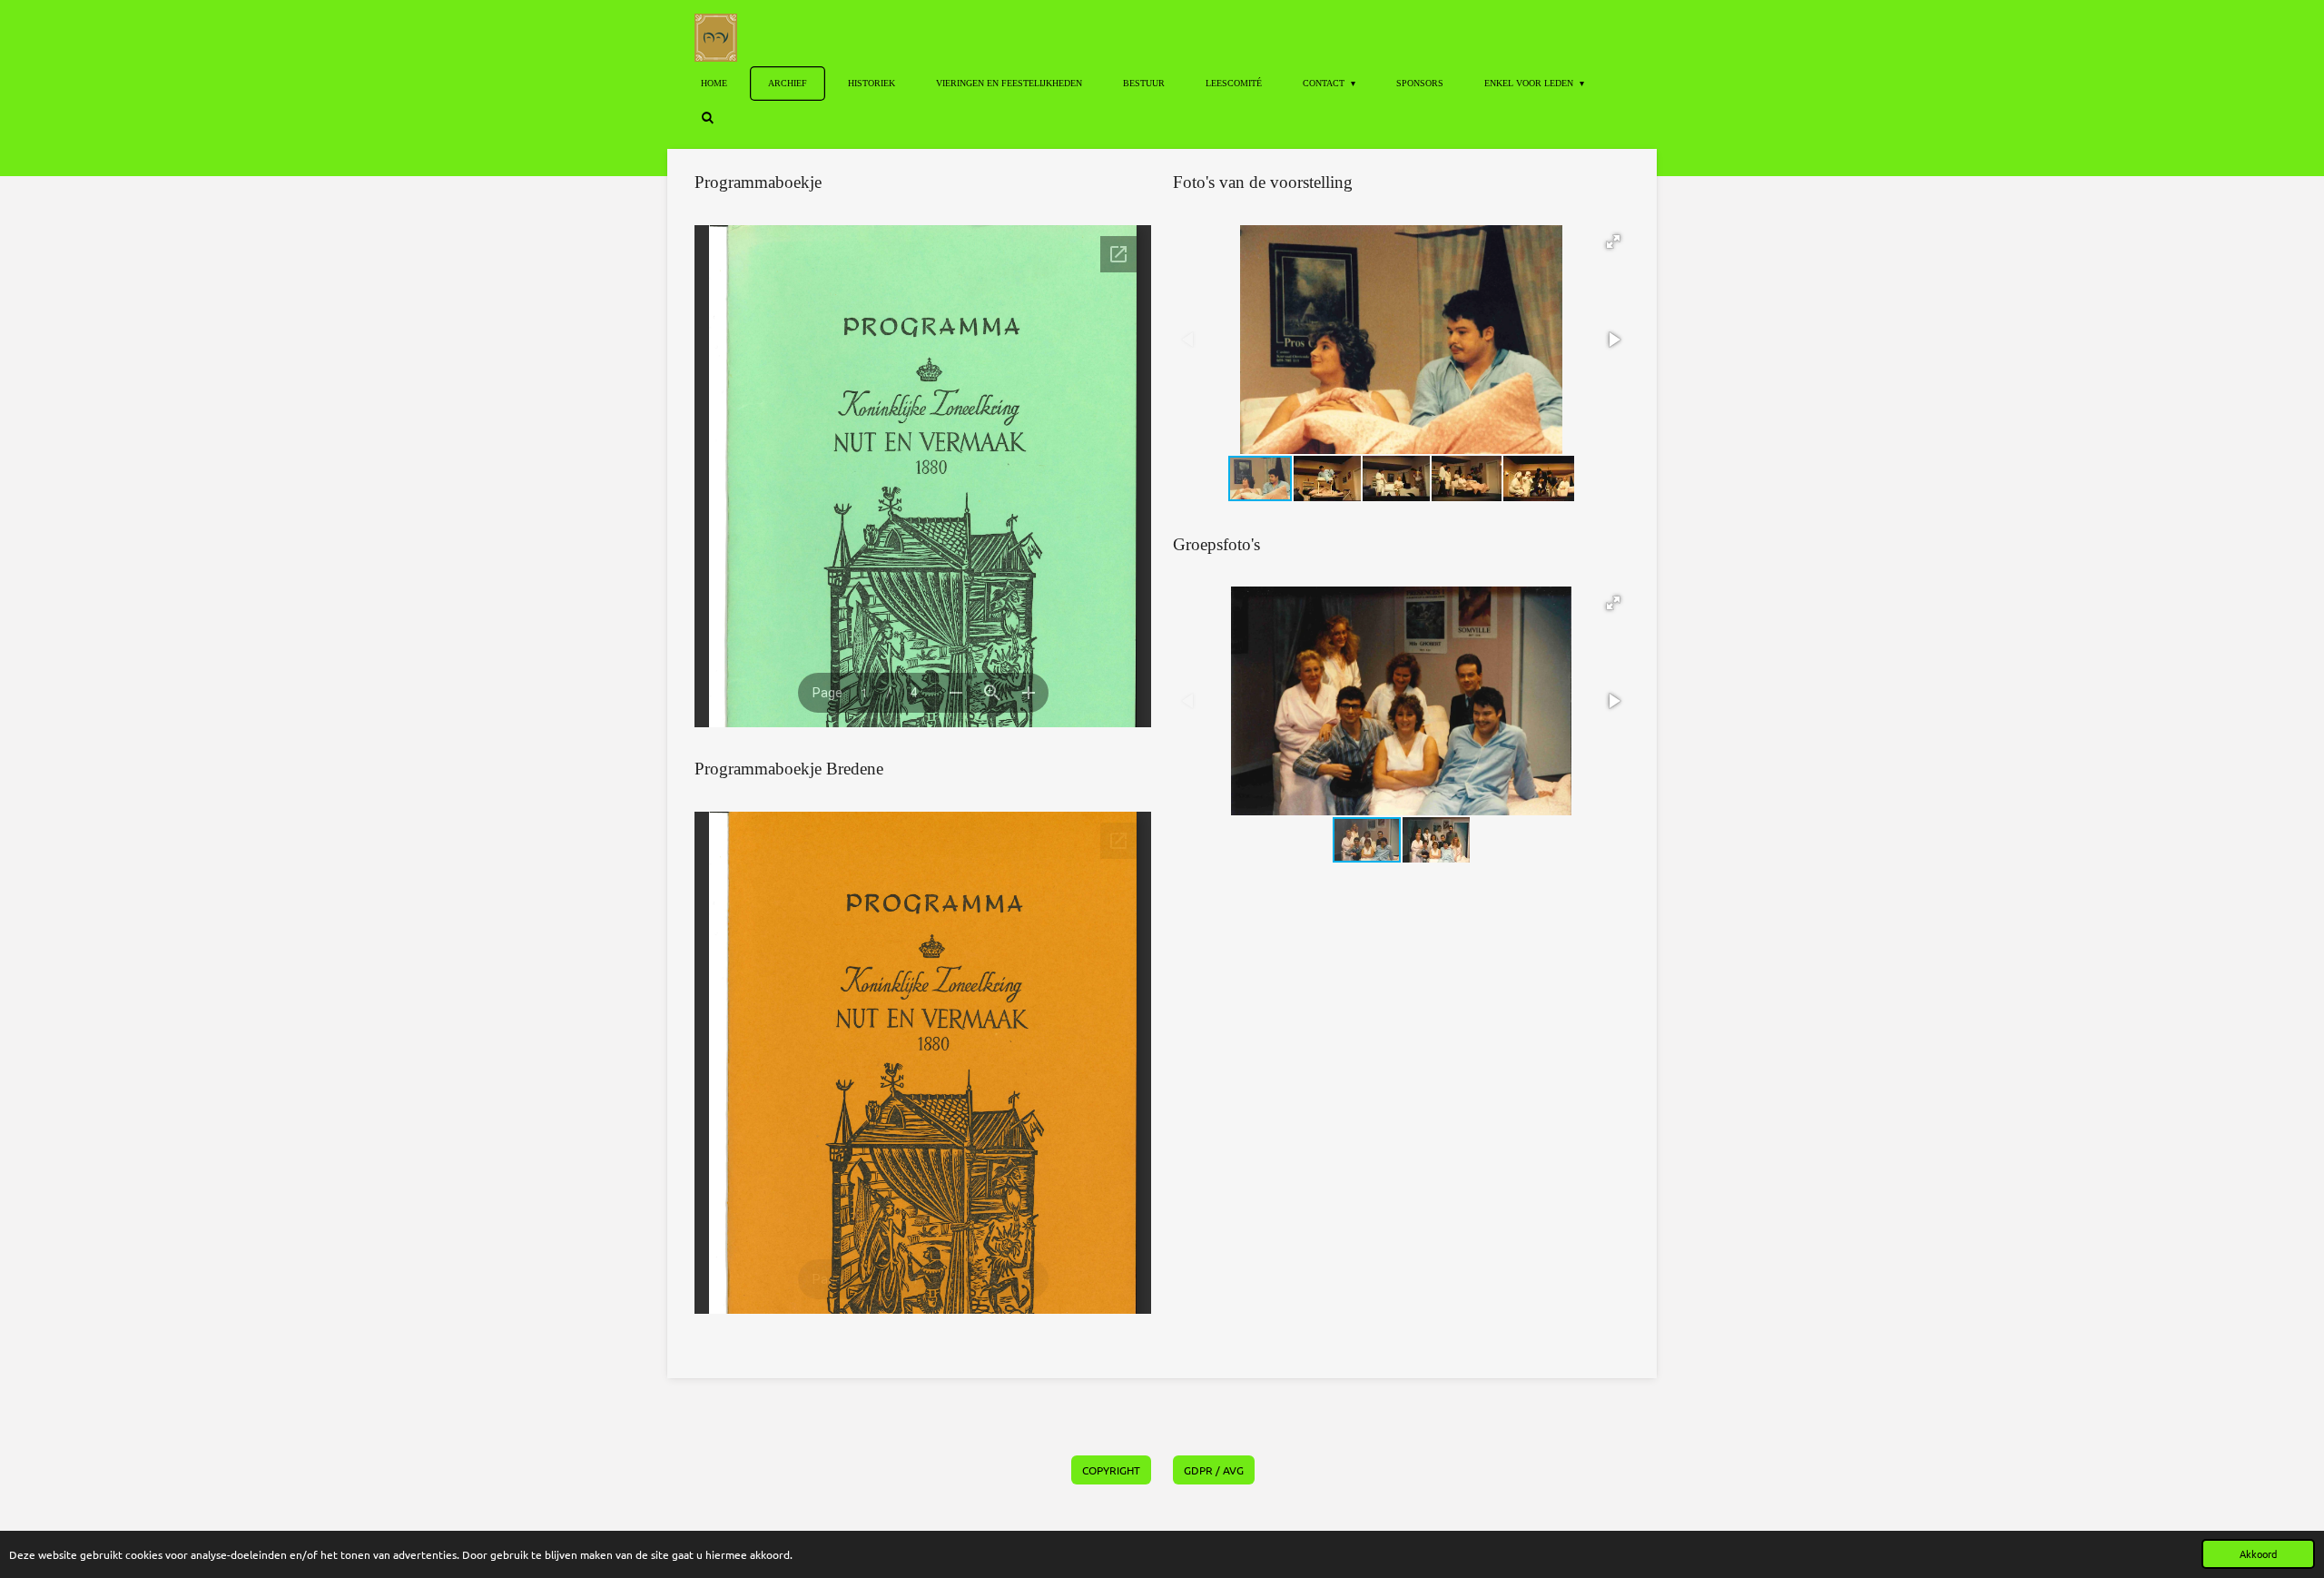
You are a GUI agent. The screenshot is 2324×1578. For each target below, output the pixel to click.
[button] (1613, 242)
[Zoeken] (707, 118)
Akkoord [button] (2258, 1553)
